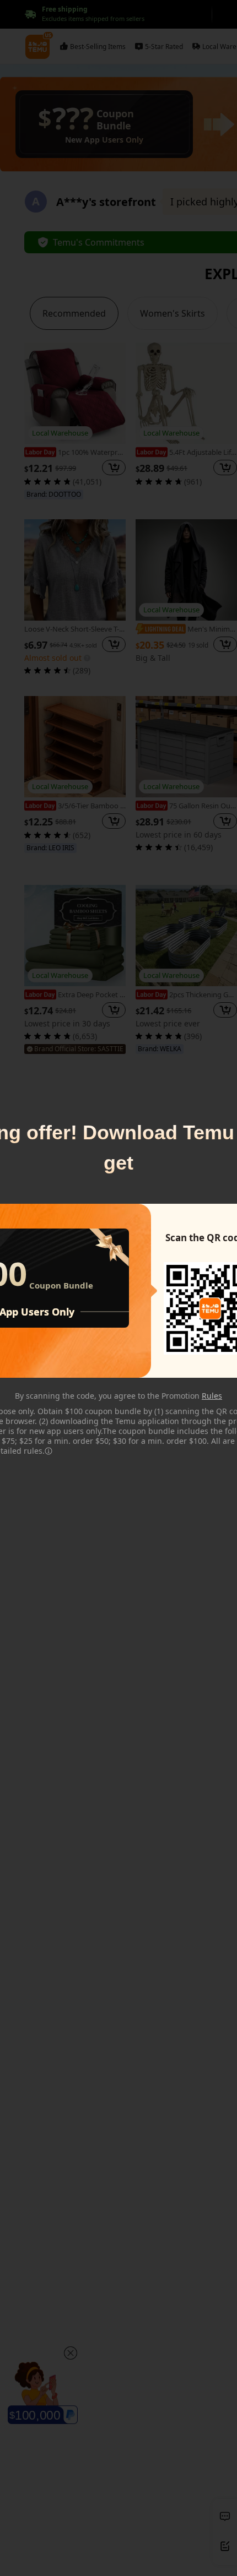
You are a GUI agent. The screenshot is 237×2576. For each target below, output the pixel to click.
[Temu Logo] (210, 1308)
